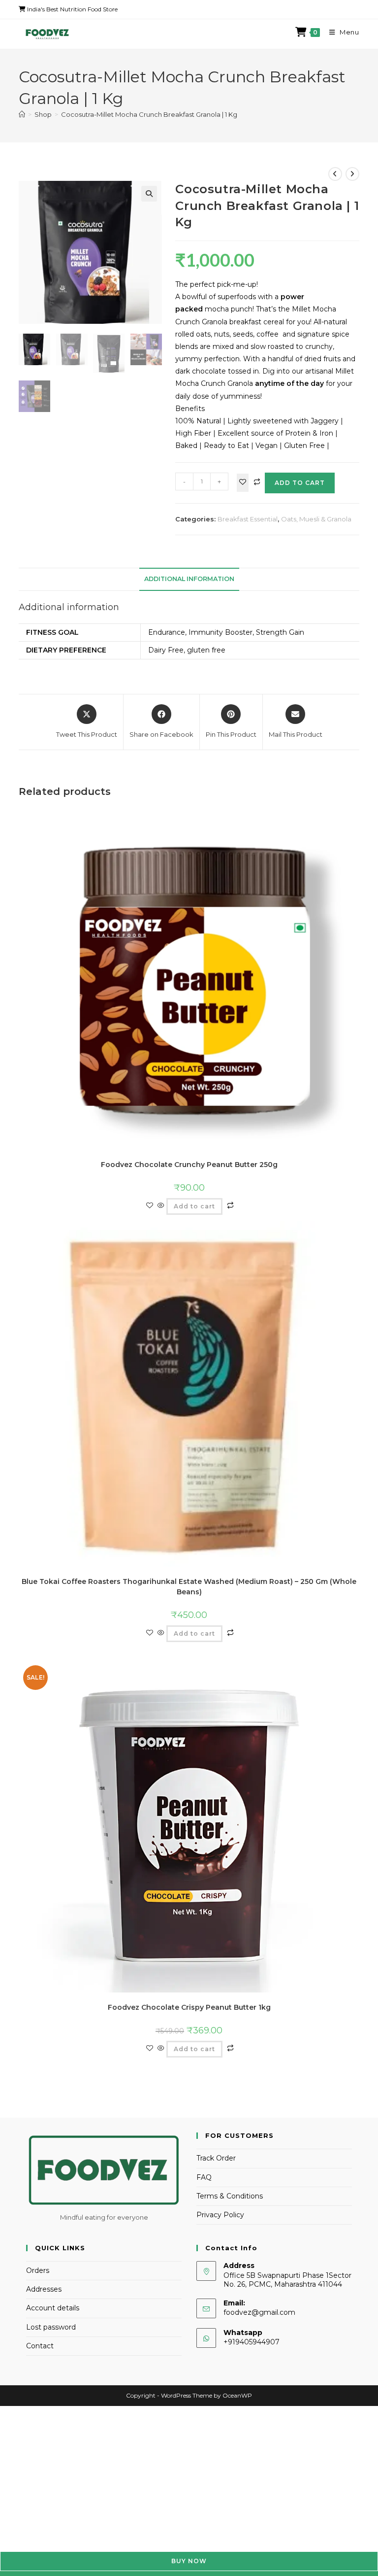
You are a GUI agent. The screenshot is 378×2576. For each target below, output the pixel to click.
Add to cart (300, 483)
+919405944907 (252, 2342)
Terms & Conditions (230, 2196)
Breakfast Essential (248, 519)
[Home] (22, 114)
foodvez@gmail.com (259, 2312)
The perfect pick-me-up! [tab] (217, 284)
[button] (149, 194)
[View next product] (352, 174)
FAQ (204, 2177)
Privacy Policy (220, 2215)
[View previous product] (335, 174)
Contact (40, 2346)
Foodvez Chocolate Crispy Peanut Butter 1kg (189, 2007)
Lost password (51, 2327)
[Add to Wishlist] (243, 483)
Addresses (44, 2289)
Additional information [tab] (189, 579)
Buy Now (189, 2561)
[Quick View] (161, 1206)
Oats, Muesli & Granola (316, 519)
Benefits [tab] (190, 409)
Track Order (216, 2158)
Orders (38, 2270)
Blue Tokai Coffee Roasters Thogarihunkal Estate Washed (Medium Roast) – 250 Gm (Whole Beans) (189, 1587)
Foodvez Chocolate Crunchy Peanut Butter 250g (189, 1165)
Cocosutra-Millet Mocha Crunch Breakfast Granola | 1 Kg (149, 114)
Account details (53, 2308)
